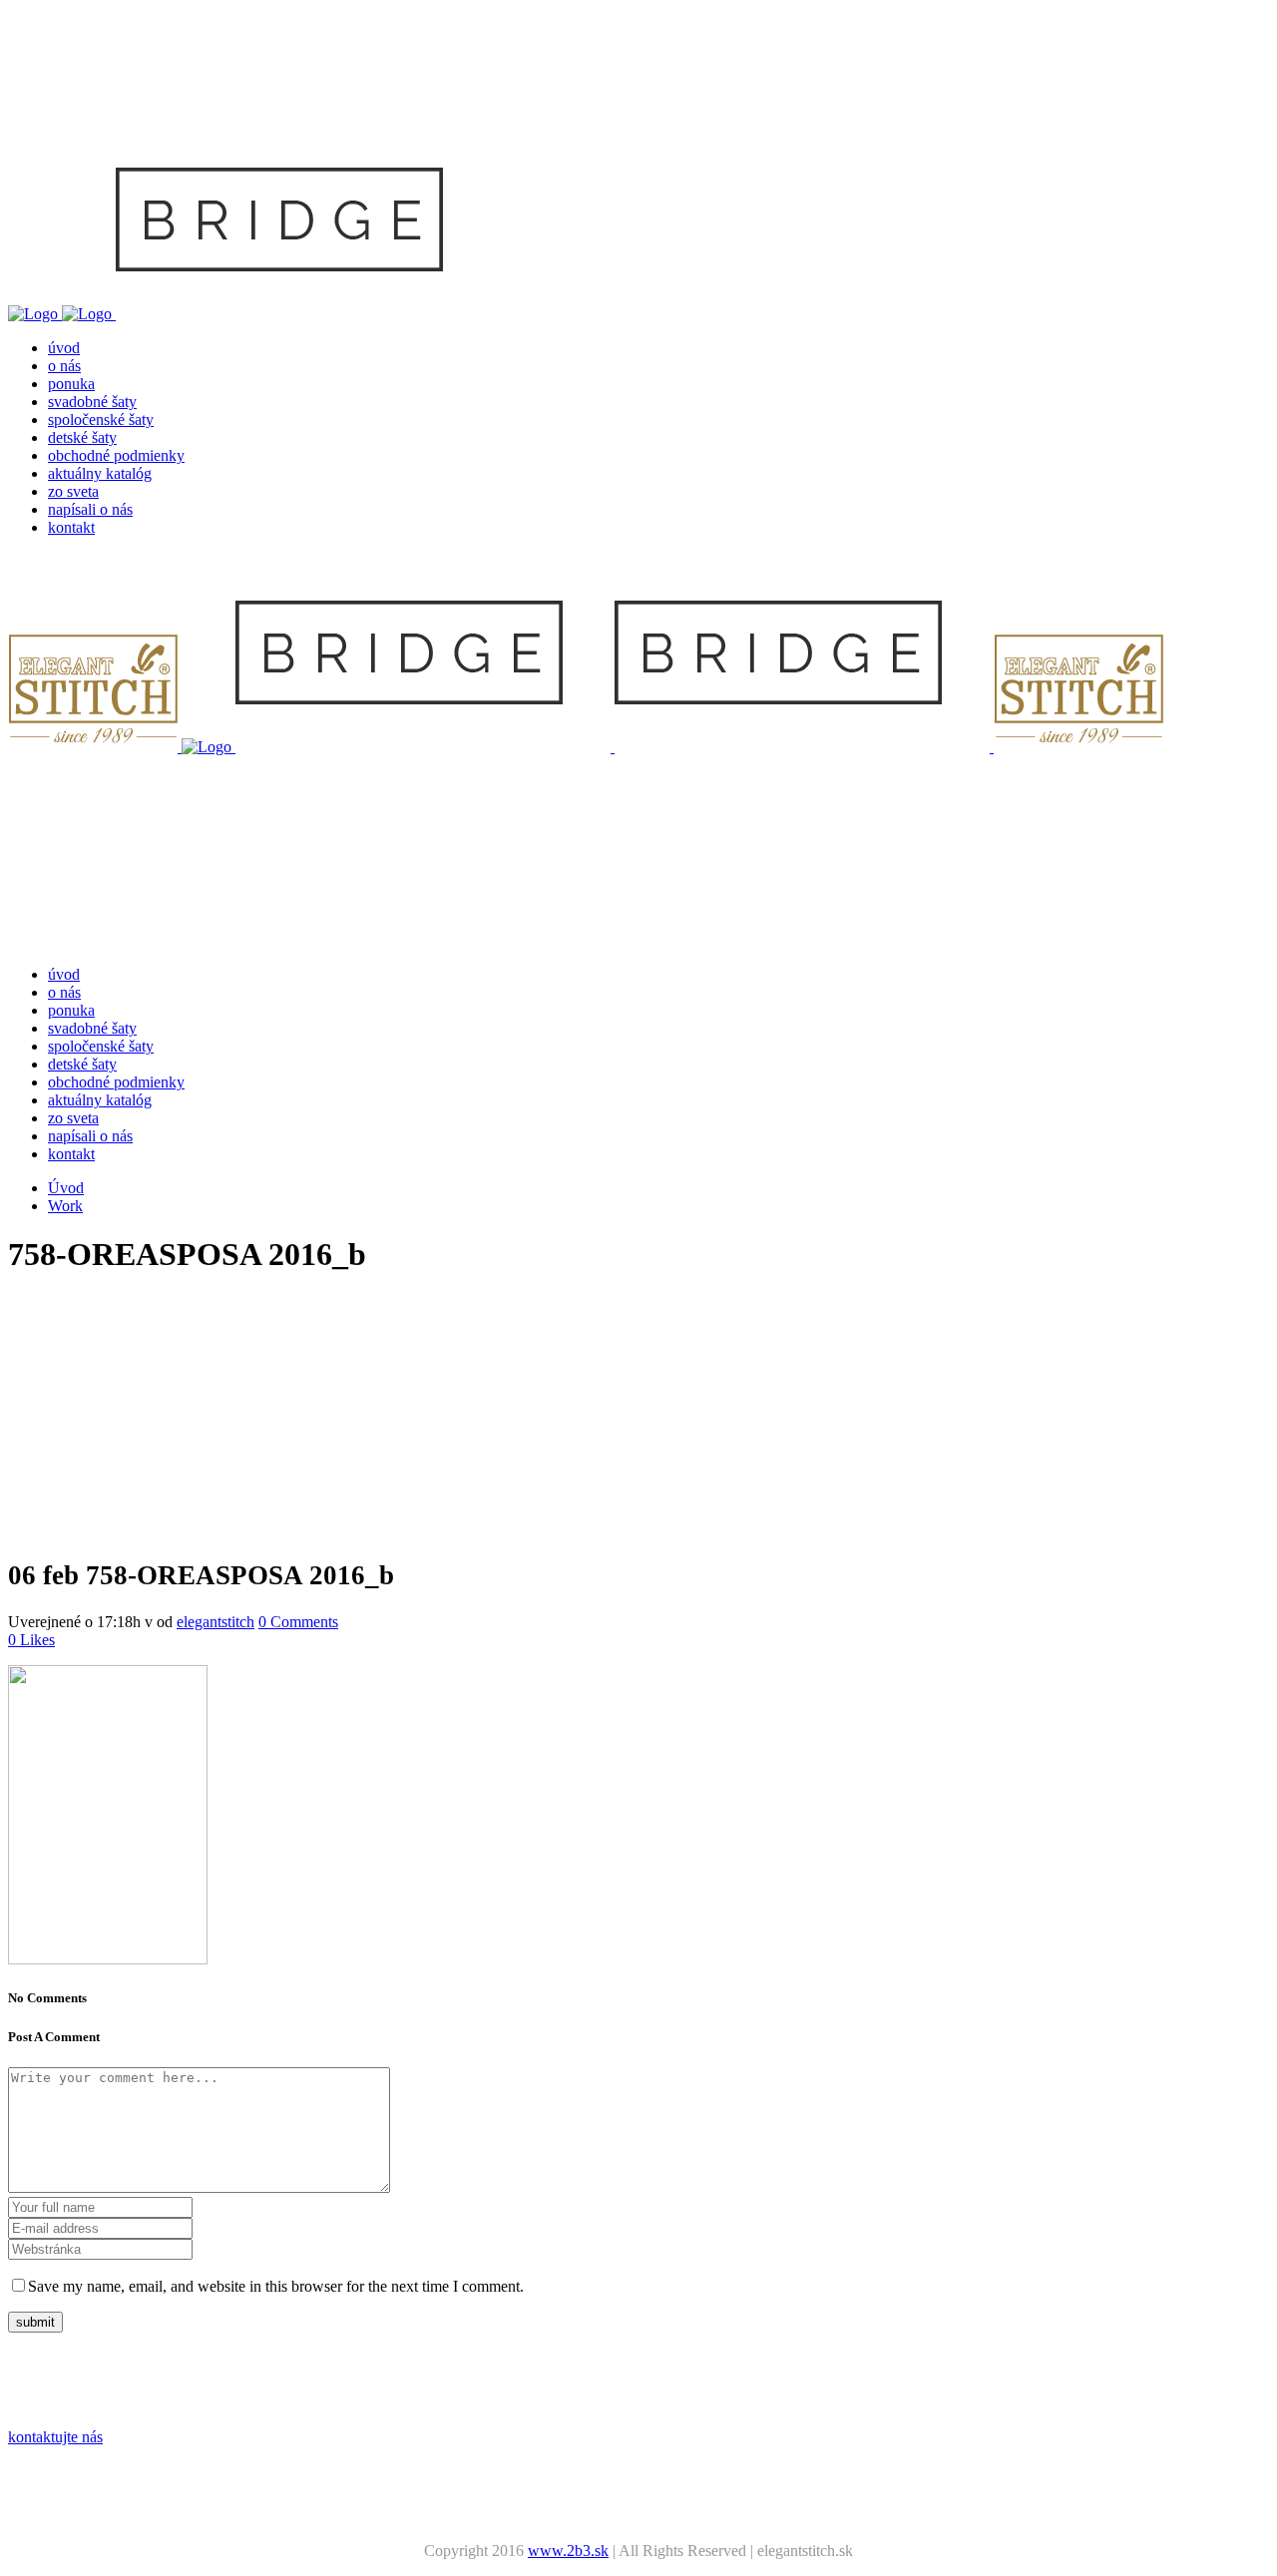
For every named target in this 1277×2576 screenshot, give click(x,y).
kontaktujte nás (55, 2437)
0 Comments (298, 1622)
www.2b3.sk (568, 2551)
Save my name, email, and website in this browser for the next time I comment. (276, 2286)
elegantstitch (215, 1622)
